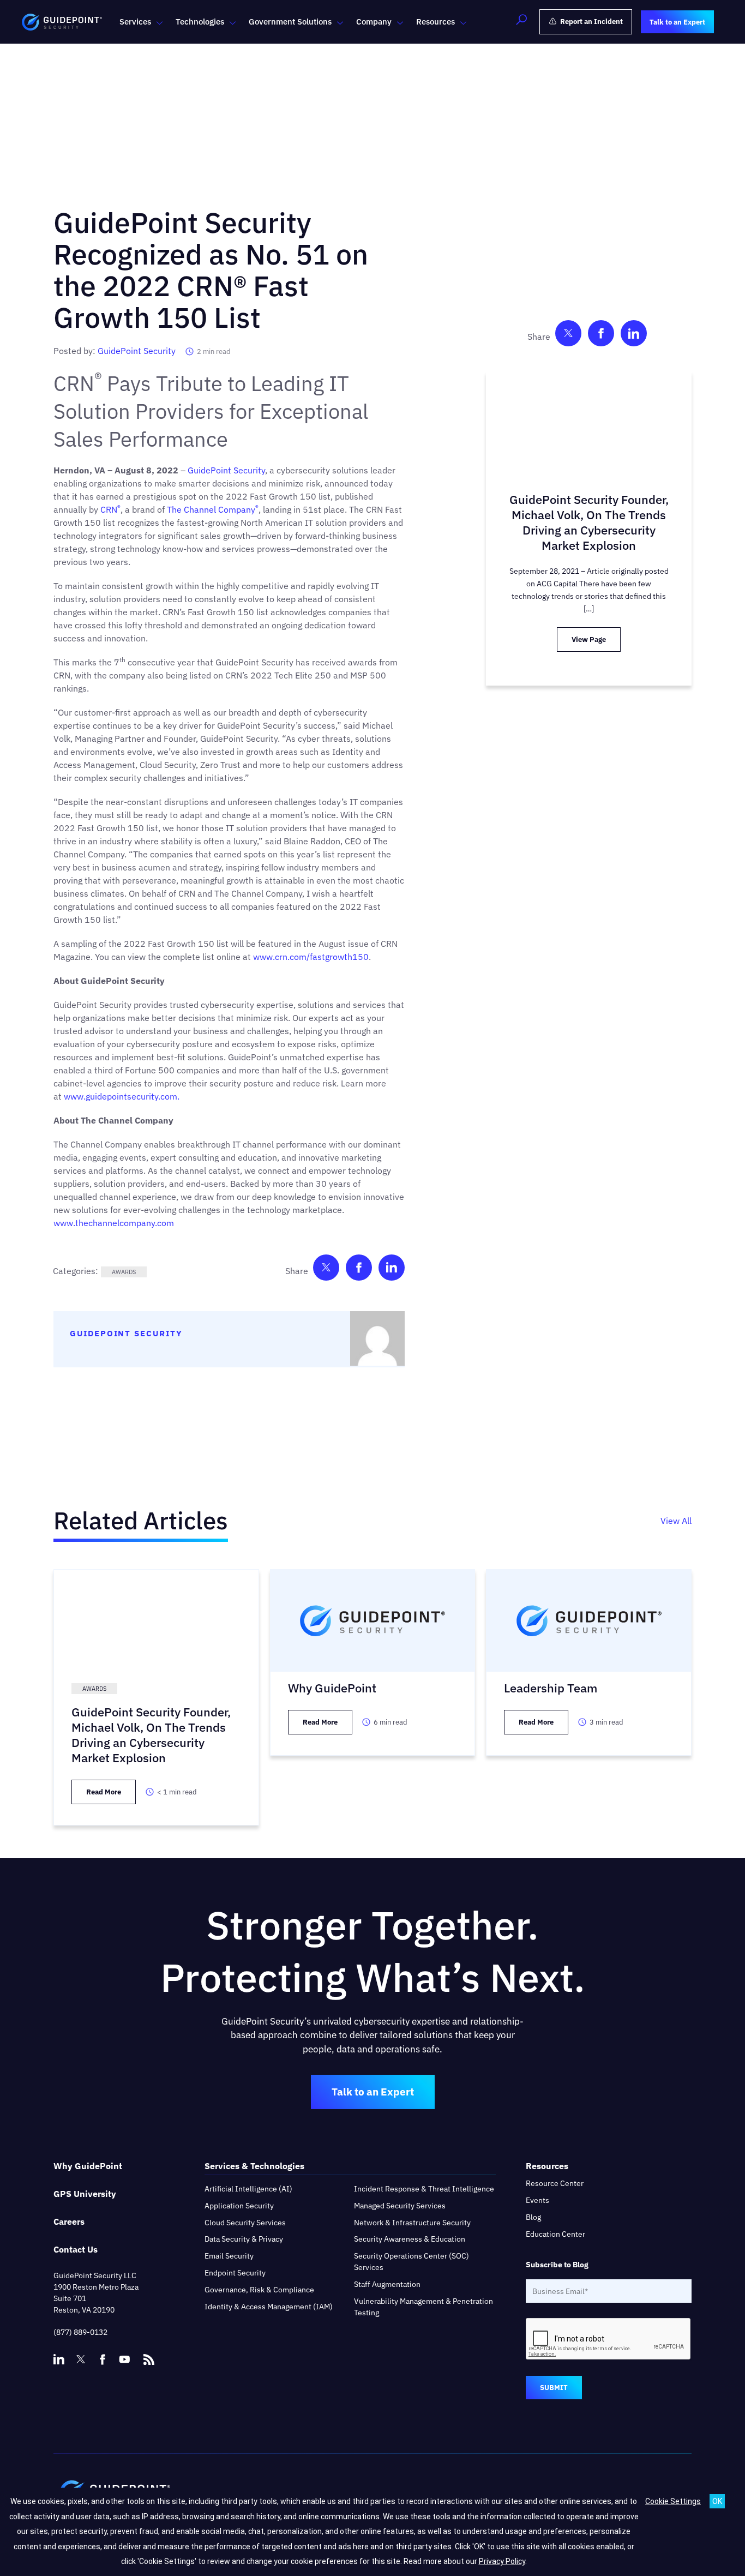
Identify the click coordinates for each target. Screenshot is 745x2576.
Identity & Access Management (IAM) (269, 2307)
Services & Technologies (254, 2166)
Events (537, 2200)
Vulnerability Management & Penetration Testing (423, 2307)
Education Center (555, 2234)
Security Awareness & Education (410, 2239)
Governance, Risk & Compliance (259, 2290)
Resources (435, 22)
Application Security (239, 2206)
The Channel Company (213, 509)
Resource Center (555, 2183)
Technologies (200, 22)
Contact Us (76, 2249)
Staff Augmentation (387, 2284)
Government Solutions (290, 22)
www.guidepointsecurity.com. (121, 1096)
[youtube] (124, 2359)
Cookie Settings (673, 2501)
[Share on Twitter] (326, 1270)
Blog (533, 2217)
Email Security (229, 2256)
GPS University (85, 2194)
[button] (521, 22)
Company (374, 22)
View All (676, 1521)
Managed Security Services (400, 2206)
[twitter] (81, 2359)
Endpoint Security (235, 2273)
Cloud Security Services (245, 2223)
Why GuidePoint (88, 2166)
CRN (110, 509)
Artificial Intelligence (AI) (248, 2189)
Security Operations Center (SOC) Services (411, 2262)
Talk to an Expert (373, 2092)
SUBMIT (554, 2388)
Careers (69, 2221)
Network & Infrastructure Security (412, 2223)
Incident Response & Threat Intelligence (424, 2189)
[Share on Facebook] (359, 1270)
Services (135, 22)
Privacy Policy (502, 2561)
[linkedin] (59, 2359)
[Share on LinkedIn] (392, 1270)
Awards (124, 1272)
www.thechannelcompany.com (115, 1223)
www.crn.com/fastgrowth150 (311, 957)
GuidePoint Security (137, 351)
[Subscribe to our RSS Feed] (149, 2355)
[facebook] (103, 2359)
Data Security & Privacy (244, 2239)
